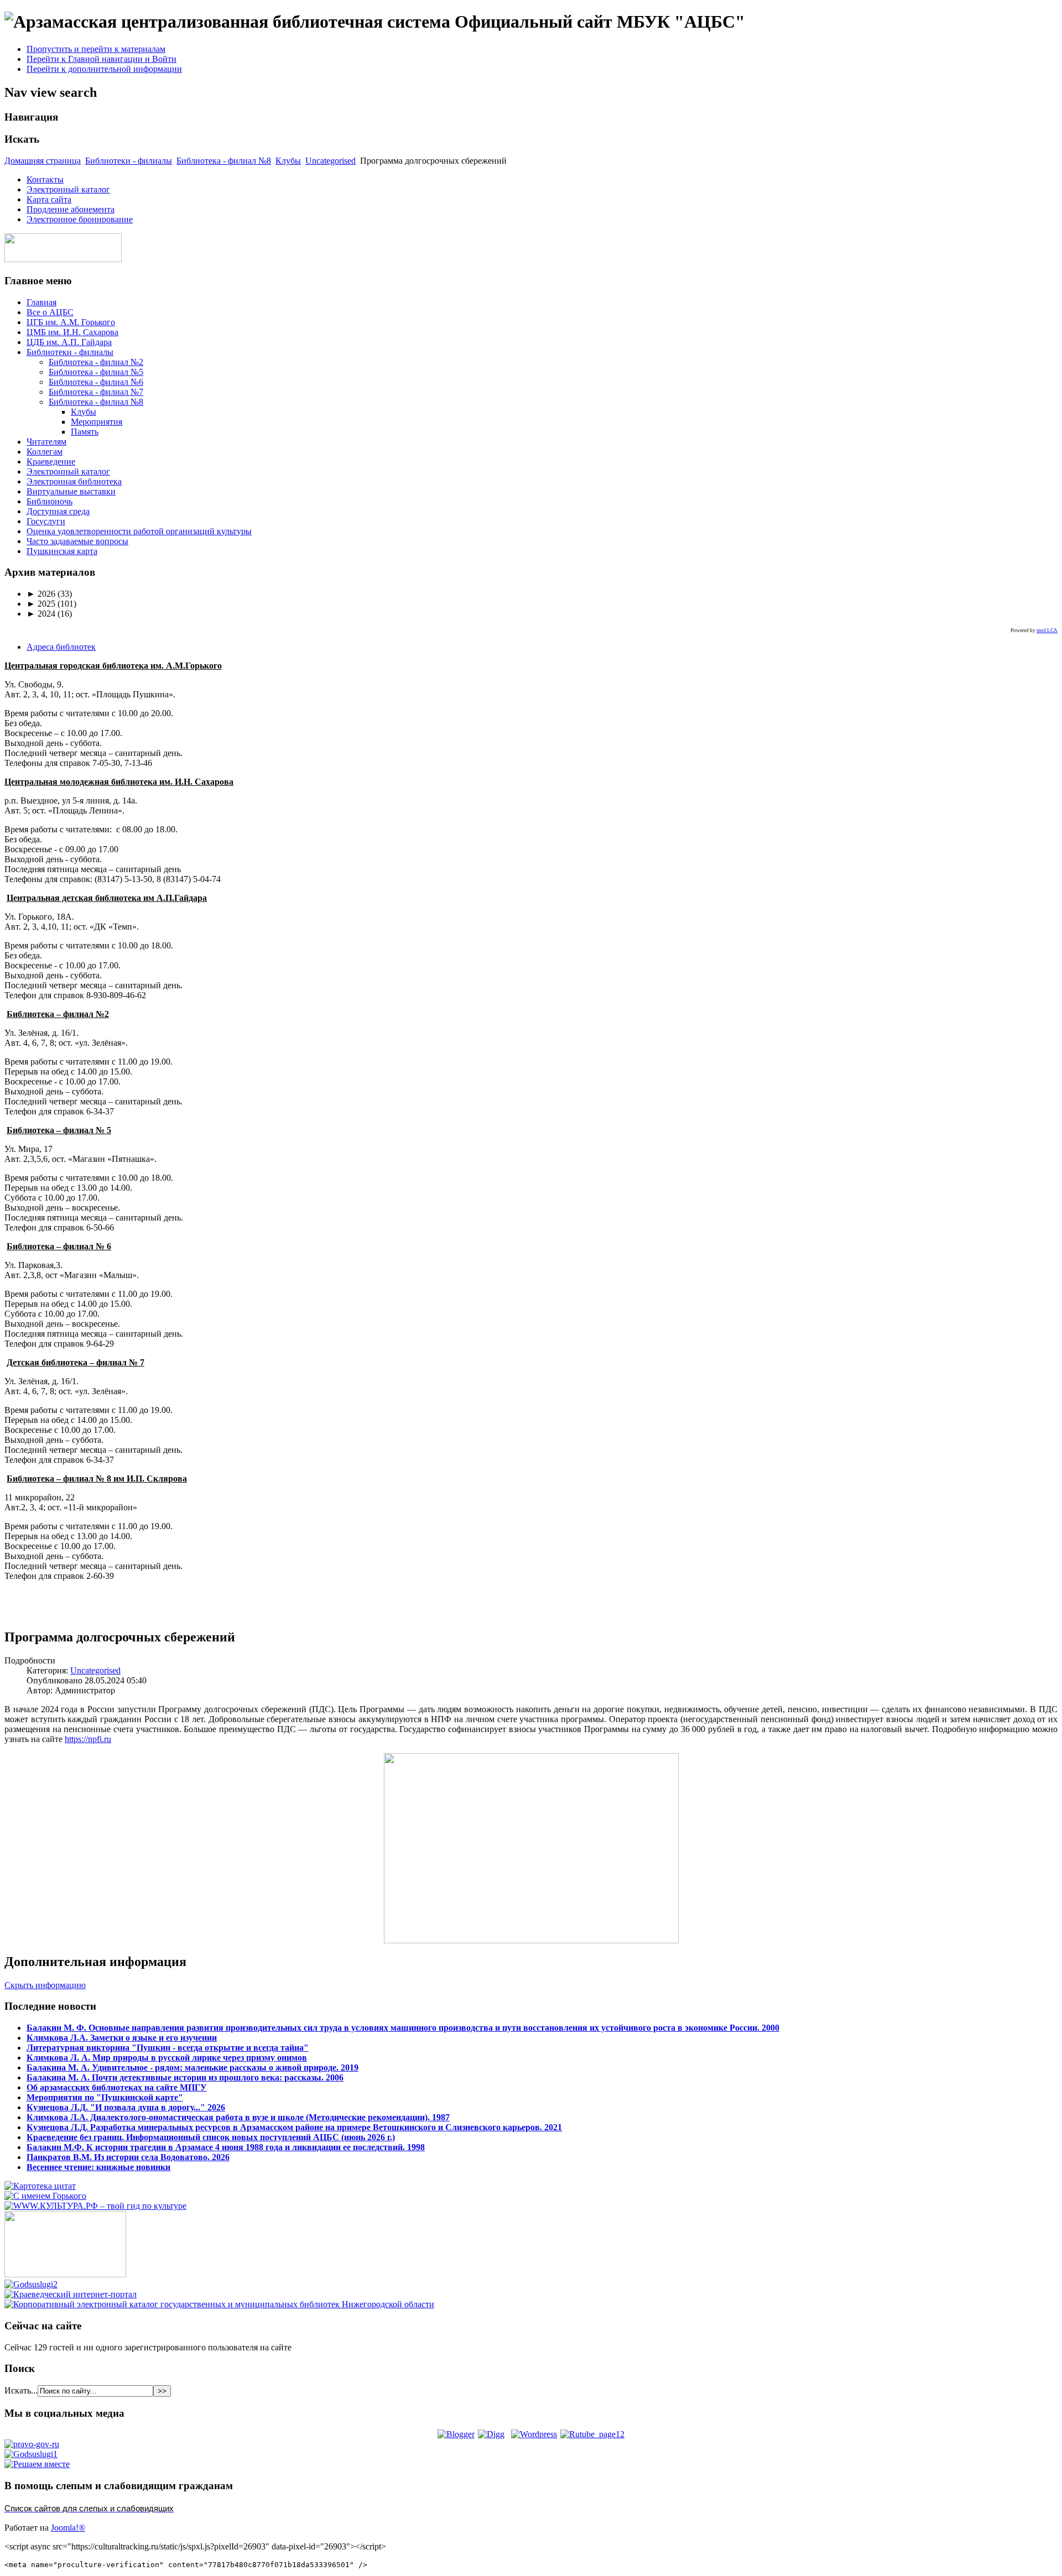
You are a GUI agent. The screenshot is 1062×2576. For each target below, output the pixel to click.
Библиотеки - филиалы (129, 161)
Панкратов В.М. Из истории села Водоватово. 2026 (128, 2157)
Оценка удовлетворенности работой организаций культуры (139, 531)
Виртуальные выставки (71, 491)
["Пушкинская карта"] (65, 2274)
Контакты (45, 179)
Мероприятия (97, 422)
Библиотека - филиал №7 (96, 392)
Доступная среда (58, 511)
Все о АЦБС (50, 312)
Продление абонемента (71, 209)
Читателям (46, 442)
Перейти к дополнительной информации (104, 69)
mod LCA (1047, 630)
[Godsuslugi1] (31, 2454)
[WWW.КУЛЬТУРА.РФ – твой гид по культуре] (95, 2206)
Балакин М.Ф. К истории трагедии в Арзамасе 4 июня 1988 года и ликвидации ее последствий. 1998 (226, 2147)
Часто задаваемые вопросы (77, 541)
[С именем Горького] (45, 2196)
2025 (41, 604)
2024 (41, 614)
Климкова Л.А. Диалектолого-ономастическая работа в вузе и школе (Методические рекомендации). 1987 (238, 2117)
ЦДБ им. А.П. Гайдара (69, 342)
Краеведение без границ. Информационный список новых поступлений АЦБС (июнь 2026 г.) (211, 2137)
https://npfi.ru (88, 1739)
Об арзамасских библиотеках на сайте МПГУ (117, 2087)
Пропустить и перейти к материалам (96, 49)
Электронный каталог (68, 189)
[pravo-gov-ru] (32, 2444)
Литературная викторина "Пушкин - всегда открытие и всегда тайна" (168, 2048)
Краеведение (51, 462)
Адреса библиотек (61, 647)
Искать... (21, 2390)
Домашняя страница (43, 161)
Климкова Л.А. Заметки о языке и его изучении (122, 2038)
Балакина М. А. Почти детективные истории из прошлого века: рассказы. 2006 (185, 2077)
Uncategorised (330, 161)
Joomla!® (68, 2528)
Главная (41, 302)
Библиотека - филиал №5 (96, 372)
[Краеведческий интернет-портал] (71, 2294)
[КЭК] (219, 2304)
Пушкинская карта (62, 551)
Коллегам (45, 452)
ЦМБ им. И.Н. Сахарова (72, 332)
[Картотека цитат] (40, 2186)
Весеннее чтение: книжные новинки (98, 2167)
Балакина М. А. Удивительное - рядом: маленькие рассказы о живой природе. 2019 (192, 2067)
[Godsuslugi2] (31, 2284)
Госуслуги (46, 521)
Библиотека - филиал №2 (96, 362)
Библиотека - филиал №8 (224, 161)
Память (85, 432)
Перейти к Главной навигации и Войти (101, 59)
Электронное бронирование (80, 219)
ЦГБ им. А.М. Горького (71, 322)
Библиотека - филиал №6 (96, 382)
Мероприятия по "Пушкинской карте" (105, 2097)
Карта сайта (49, 199)
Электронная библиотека (74, 481)
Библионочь (50, 501)
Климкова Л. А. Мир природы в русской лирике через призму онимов (167, 2058)
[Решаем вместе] (37, 2464)
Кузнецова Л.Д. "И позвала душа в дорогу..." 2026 (126, 2107)
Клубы (288, 161)
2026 (41, 594)
